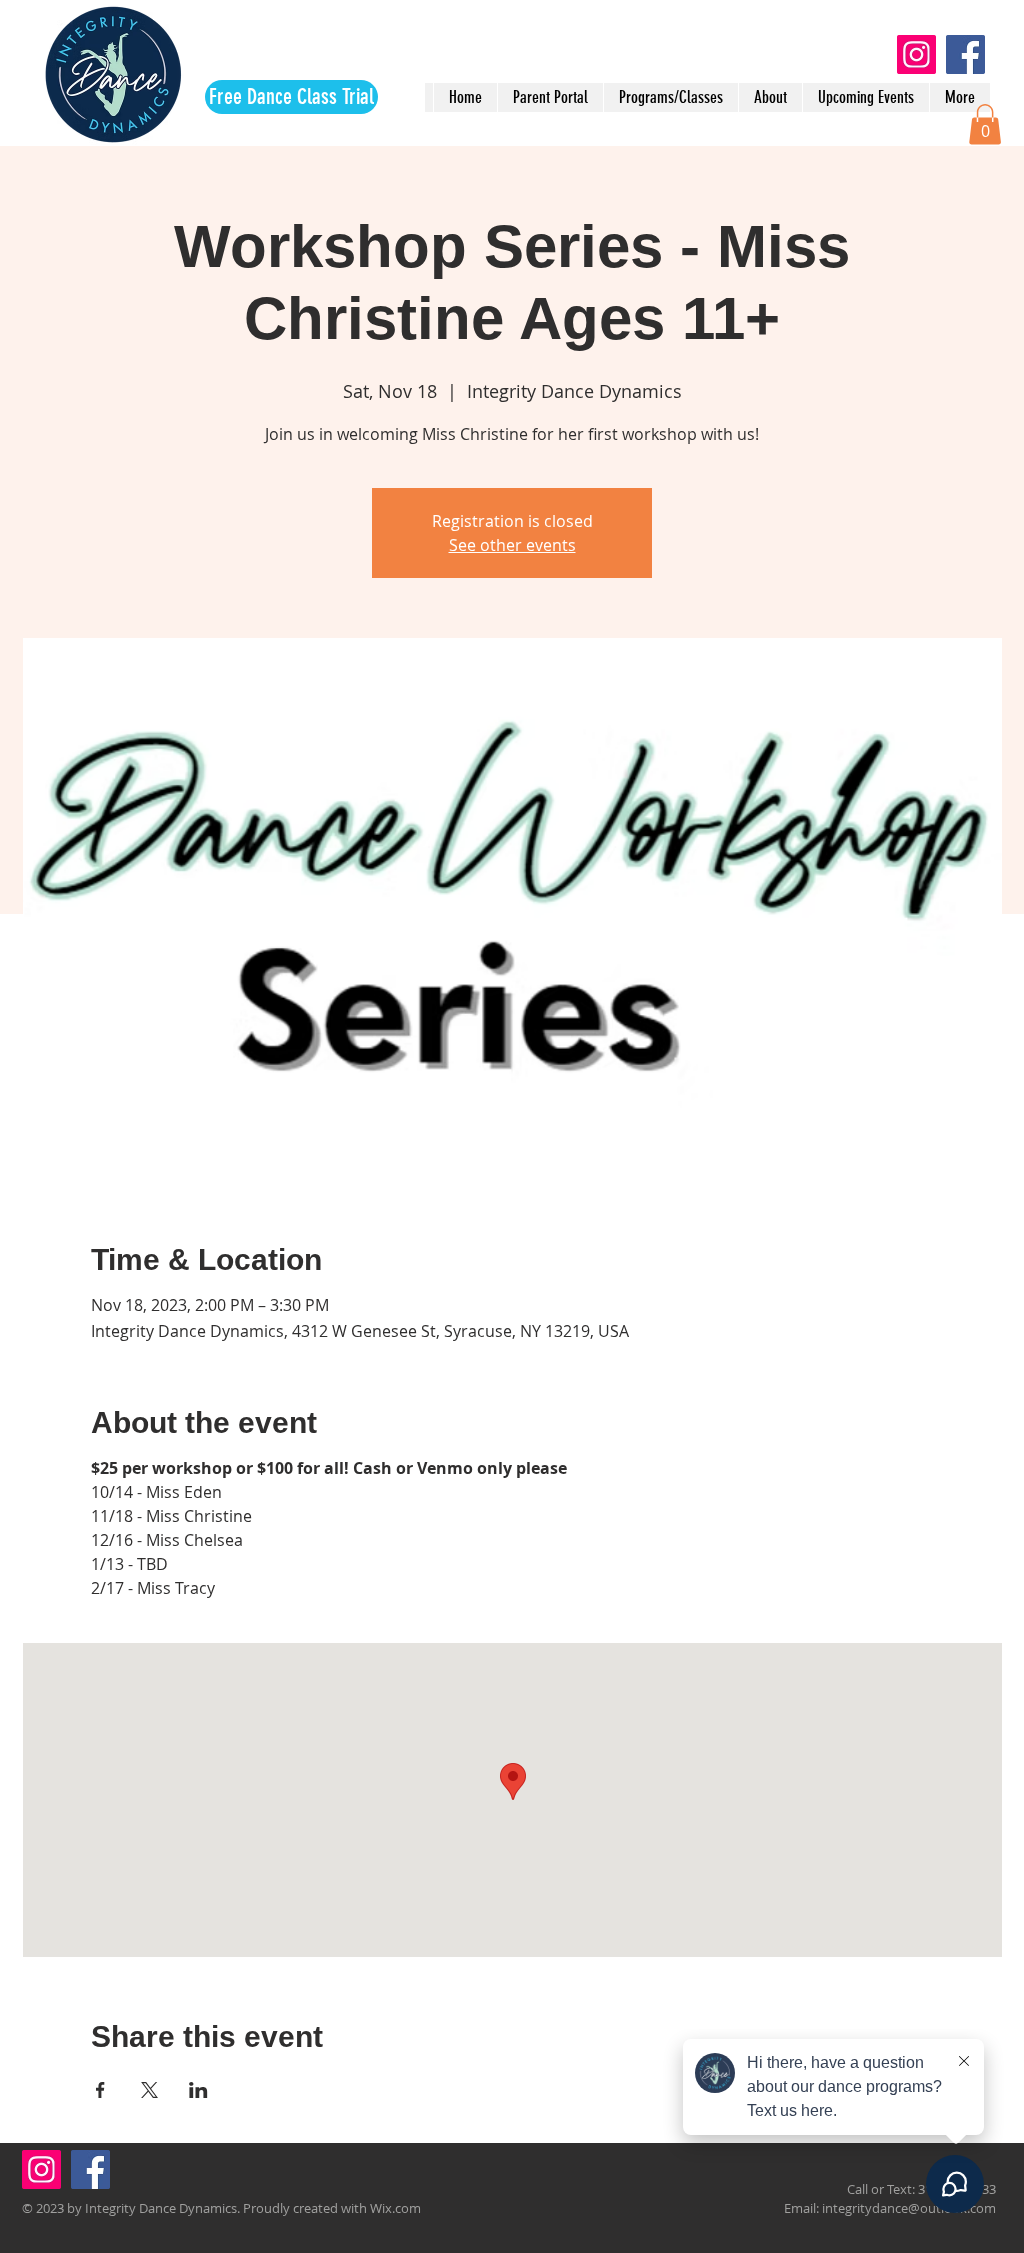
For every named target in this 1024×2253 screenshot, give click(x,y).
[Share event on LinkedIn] (198, 2090)
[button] (985, 124)
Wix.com (395, 2208)
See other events (512, 545)
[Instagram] (916, 54)
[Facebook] (965, 54)
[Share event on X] (149, 2090)
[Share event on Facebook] (100, 2090)
